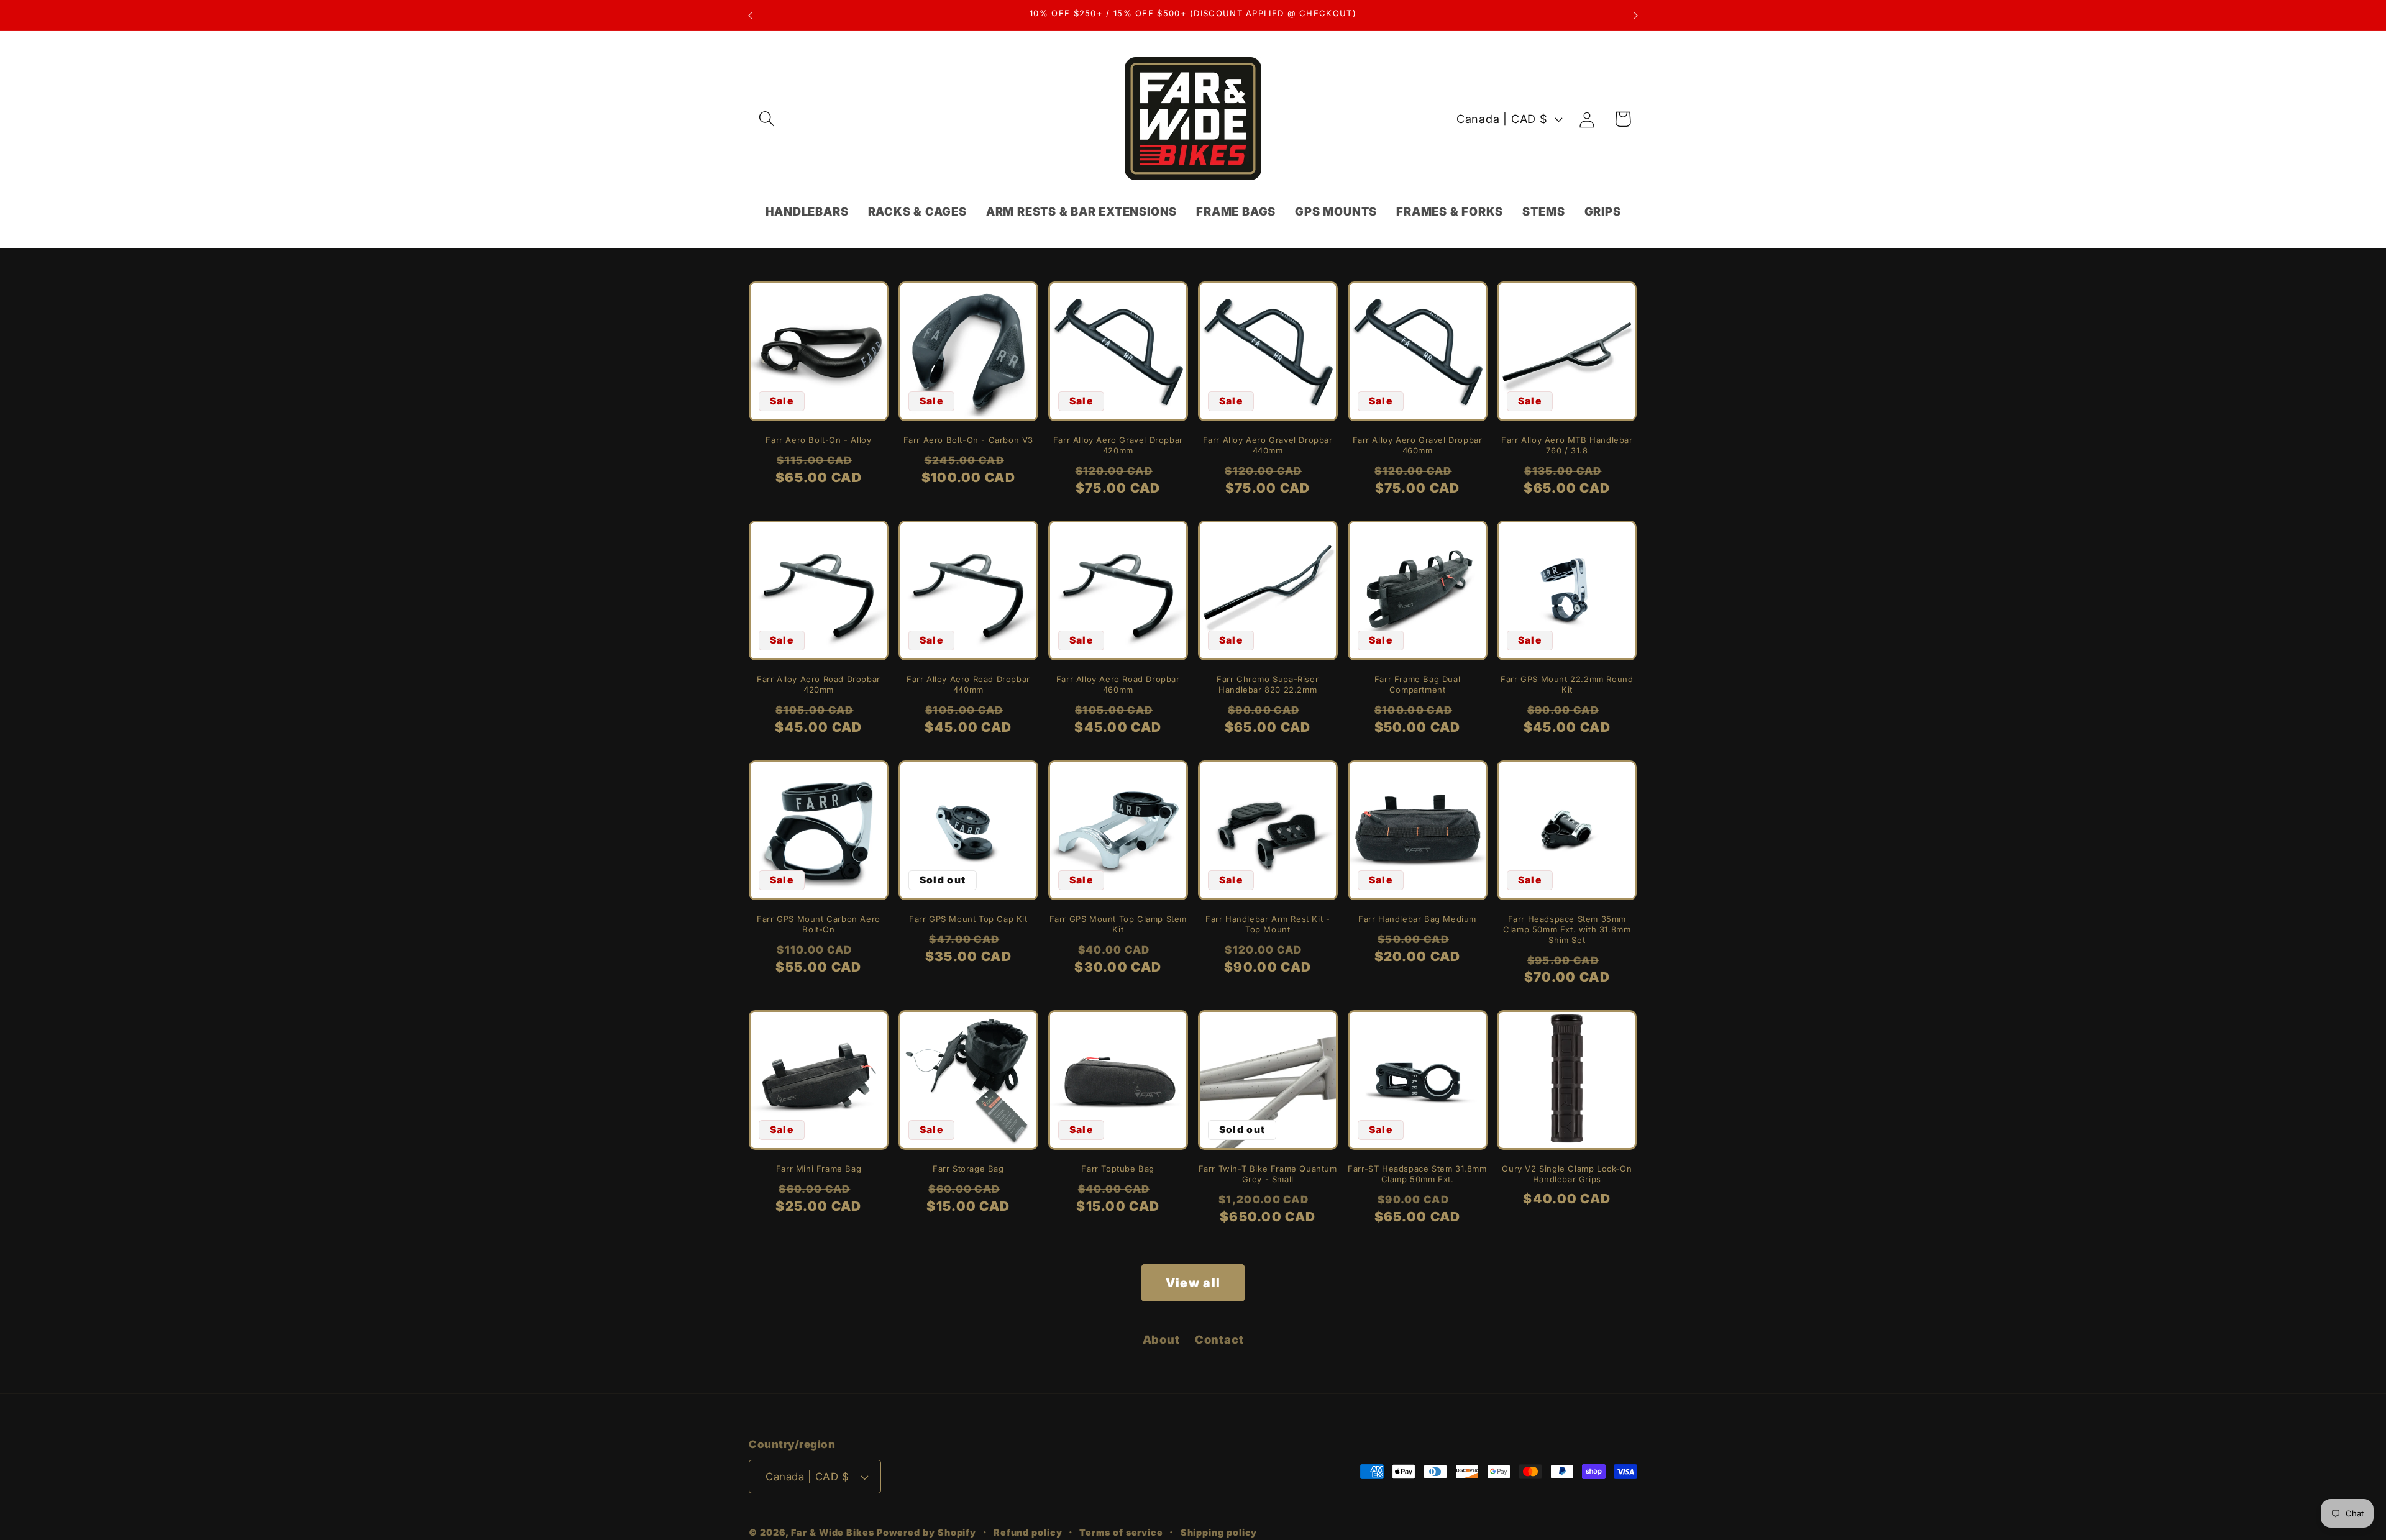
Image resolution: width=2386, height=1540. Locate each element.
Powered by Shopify (926, 1532)
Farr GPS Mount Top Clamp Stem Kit (1118, 924)
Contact (1219, 1339)
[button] (766, 119)
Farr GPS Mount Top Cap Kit (968, 919)
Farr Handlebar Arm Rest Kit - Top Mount (1268, 924)
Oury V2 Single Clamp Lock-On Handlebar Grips (1567, 1174)
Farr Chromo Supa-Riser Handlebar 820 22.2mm (1268, 684)
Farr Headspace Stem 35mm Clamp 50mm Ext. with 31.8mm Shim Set (1567, 929)
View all (1193, 1283)
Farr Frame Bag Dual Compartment (1417, 684)
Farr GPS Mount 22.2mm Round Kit (1567, 684)
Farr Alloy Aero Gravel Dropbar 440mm (1268, 445)
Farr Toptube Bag (1118, 1169)
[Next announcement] (1636, 15)
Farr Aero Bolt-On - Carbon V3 (968, 440)
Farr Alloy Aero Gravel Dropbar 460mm (1418, 445)
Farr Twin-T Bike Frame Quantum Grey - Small (1268, 1174)
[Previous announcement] (751, 15)
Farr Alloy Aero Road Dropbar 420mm (819, 684)
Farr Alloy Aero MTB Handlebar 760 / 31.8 (1567, 445)
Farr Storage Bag (968, 1169)
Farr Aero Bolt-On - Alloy (818, 440)
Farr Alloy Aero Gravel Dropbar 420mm (1118, 445)
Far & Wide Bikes (833, 1532)
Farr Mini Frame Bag (819, 1169)
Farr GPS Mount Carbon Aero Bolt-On (819, 924)
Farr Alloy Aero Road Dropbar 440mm (968, 684)
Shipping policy (1219, 1532)
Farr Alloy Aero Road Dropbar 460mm (1118, 684)
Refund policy (1028, 1532)
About (1161, 1339)
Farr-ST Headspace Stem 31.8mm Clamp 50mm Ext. (1417, 1174)
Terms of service (1121, 1532)
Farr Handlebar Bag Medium (1417, 919)
